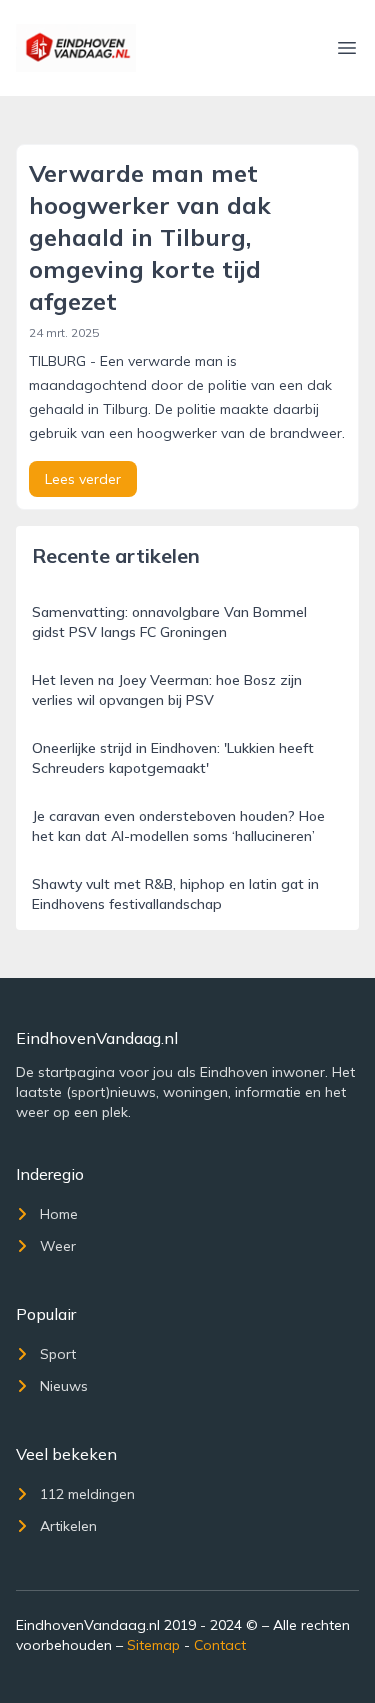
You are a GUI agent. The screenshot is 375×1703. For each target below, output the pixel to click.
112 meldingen (87, 1494)
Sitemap (153, 1645)
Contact (220, 1645)
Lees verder (83, 479)
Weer (58, 1246)
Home (59, 1214)
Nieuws (64, 1386)
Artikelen (68, 1526)
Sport (58, 1354)
